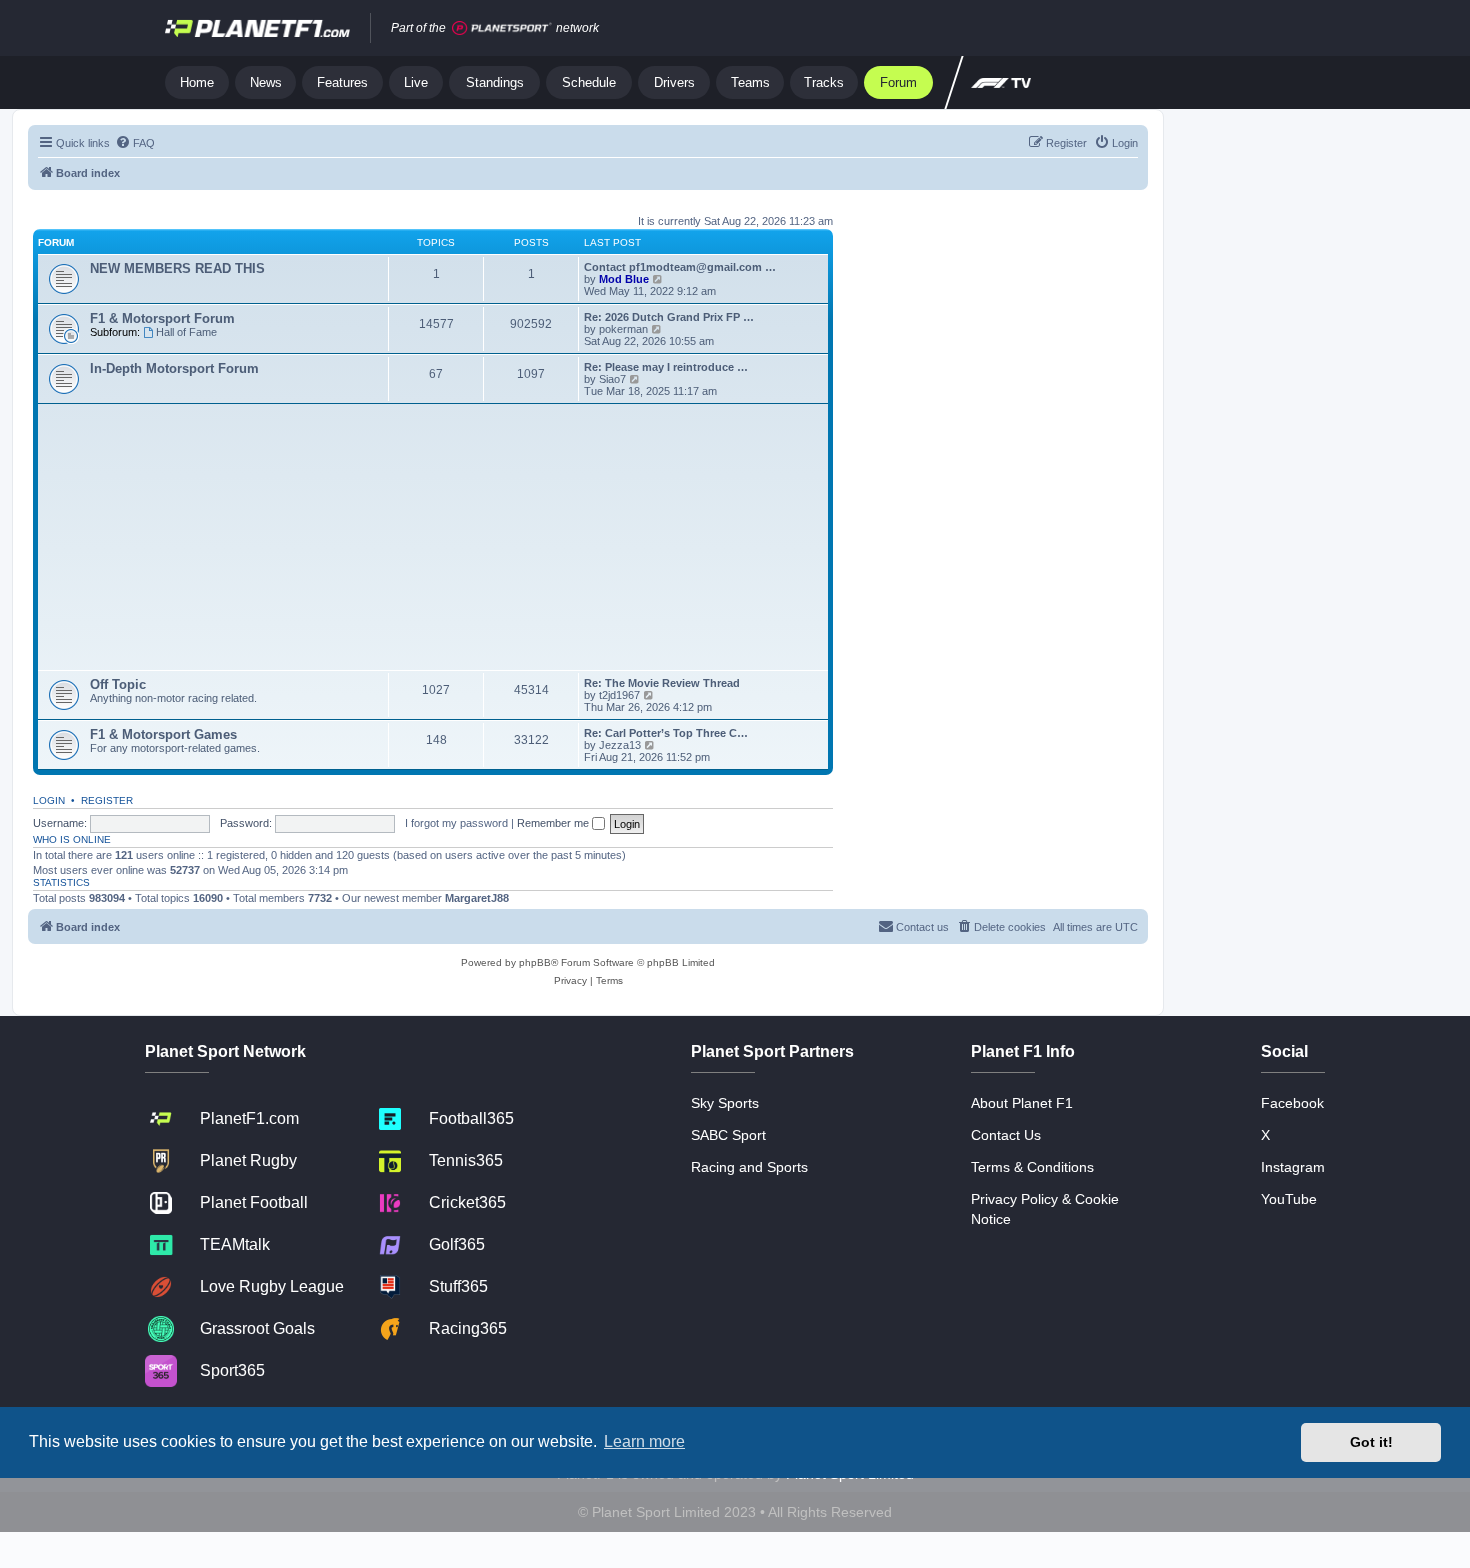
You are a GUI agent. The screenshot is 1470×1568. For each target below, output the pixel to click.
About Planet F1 (1022, 1103)
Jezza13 (620, 745)
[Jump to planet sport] (502, 28)
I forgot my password (456, 823)
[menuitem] (135, 143)
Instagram (1293, 1167)
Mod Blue (625, 279)
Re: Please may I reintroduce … (666, 367)
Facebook (1292, 1103)
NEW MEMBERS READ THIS (177, 268)
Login (49, 800)
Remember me (554, 823)
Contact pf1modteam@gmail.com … (680, 267)
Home (197, 82)
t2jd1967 (619, 695)
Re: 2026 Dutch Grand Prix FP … (669, 317)
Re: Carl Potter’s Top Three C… (666, 733)
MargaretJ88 (477, 898)
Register (107, 800)
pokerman (623, 329)
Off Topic (118, 684)
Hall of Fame (186, 332)
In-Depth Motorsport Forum (174, 368)
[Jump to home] (257, 28)
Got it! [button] (1371, 1442)
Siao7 (612, 379)
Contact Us (1006, 1135)
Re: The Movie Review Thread (662, 683)
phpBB (535, 962)
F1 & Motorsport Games (163, 734)
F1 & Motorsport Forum (162, 318)
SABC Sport (728, 1135)
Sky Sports (725, 1103)
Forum (898, 82)
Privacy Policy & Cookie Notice (1045, 1209)
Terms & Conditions (1032, 1167)
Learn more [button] (644, 1441)
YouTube (1289, 1199)
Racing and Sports (749, 1167)
